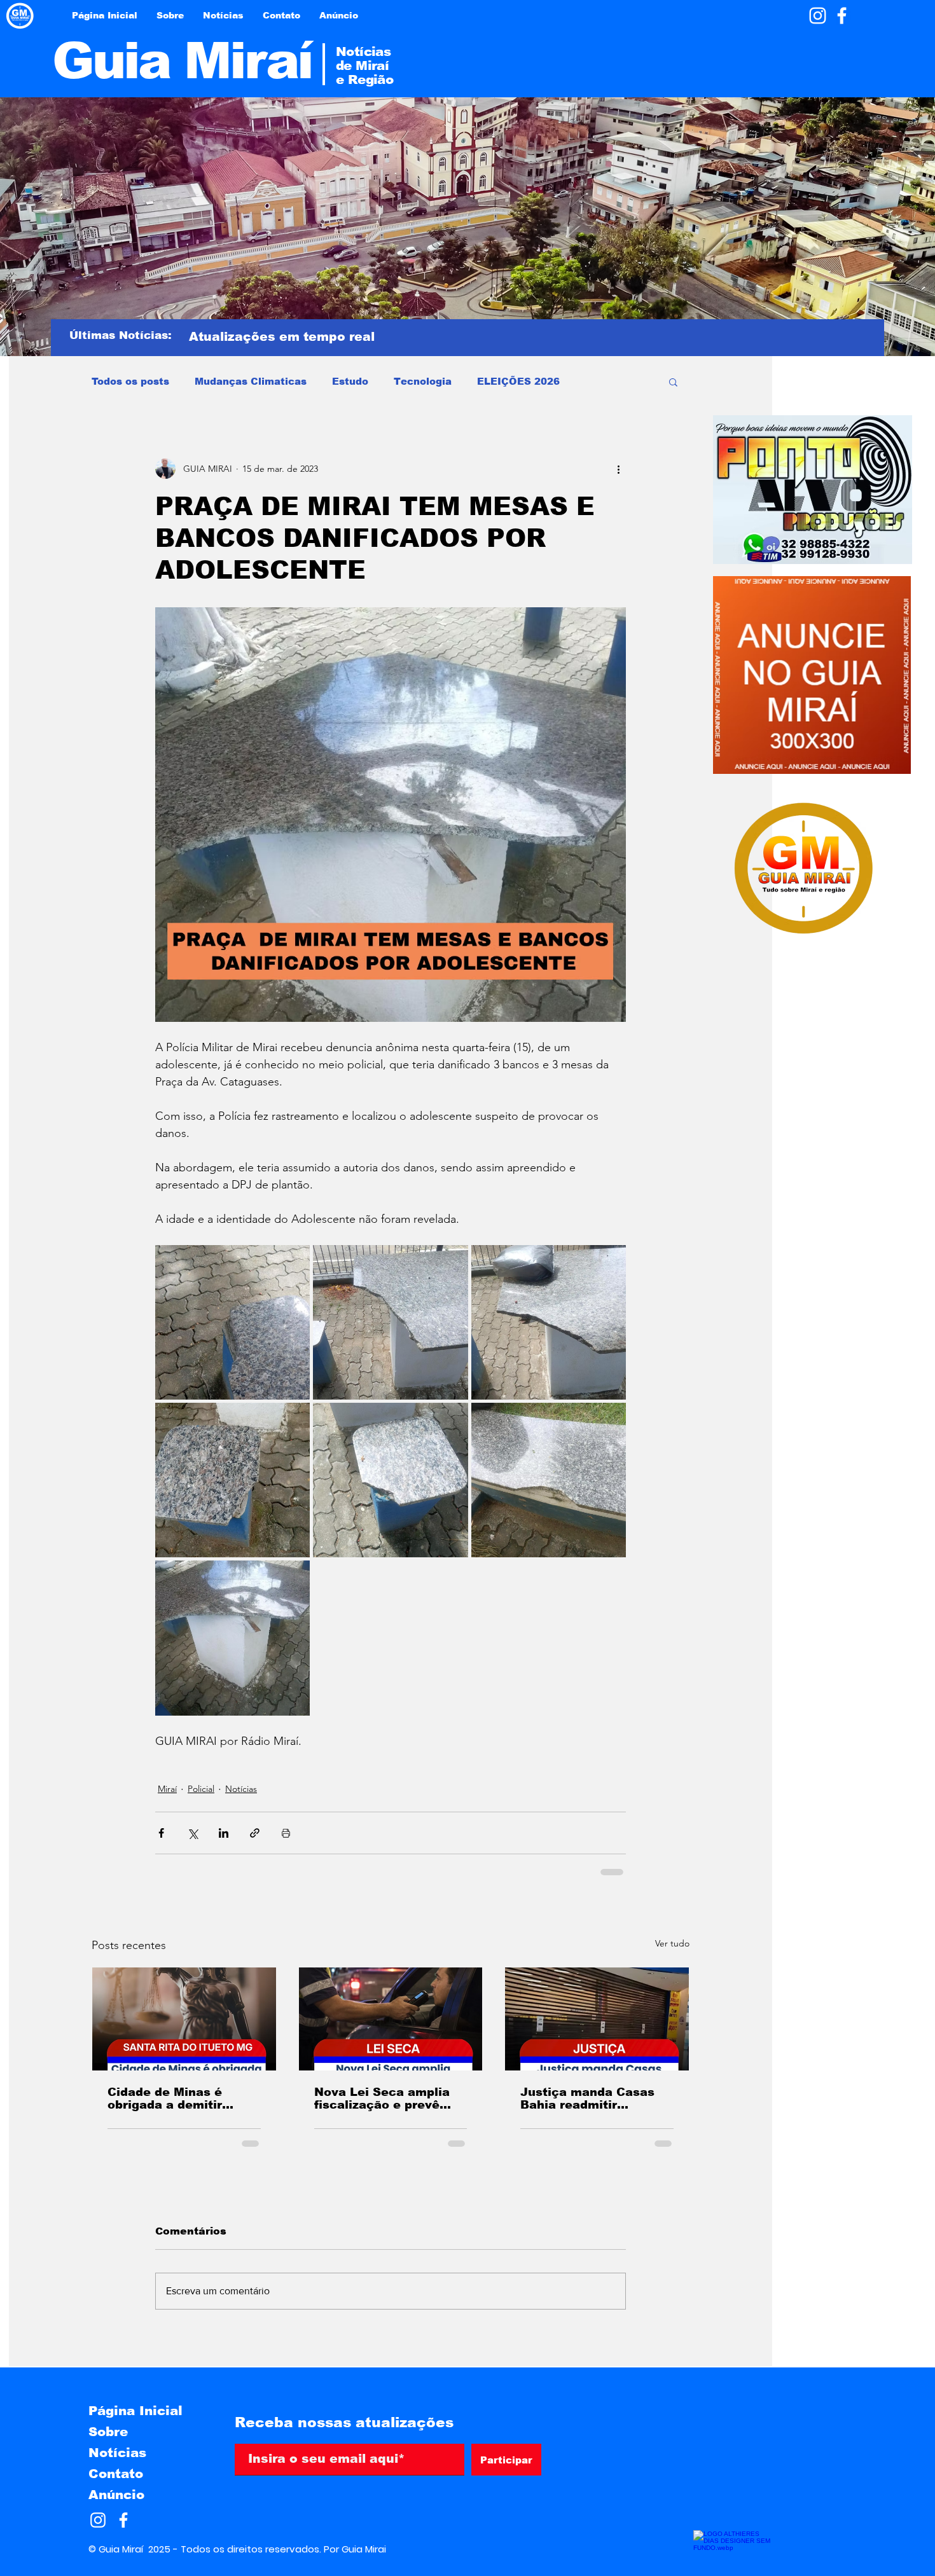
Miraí (167, 1789)
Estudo (350, 381)
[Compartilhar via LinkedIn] (224, 1833)
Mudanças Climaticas (251, 381)
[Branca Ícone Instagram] (818, 16)
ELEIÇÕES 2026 (518, 381)
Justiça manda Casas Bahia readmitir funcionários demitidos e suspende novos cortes (592, 2098)
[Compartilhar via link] (255, 1833)
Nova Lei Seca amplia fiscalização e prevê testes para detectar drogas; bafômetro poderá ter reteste (382, 2098)
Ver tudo (672, 1943)
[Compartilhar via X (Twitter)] (192, 1833)
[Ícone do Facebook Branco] (842, 16)
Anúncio (116, 2495)
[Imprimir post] (286, 1833)
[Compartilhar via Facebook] (161, 1833)
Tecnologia (423, 381)
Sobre (108, 2432)
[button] (673, 382)
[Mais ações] (618, 469)
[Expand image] (232, 1322)
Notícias (241, 1789)
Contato (116, 2474)
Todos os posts (130, 381)
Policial (201, 1789)
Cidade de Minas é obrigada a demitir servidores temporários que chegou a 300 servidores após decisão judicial (181, 2098)
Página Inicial (135, 2411)
